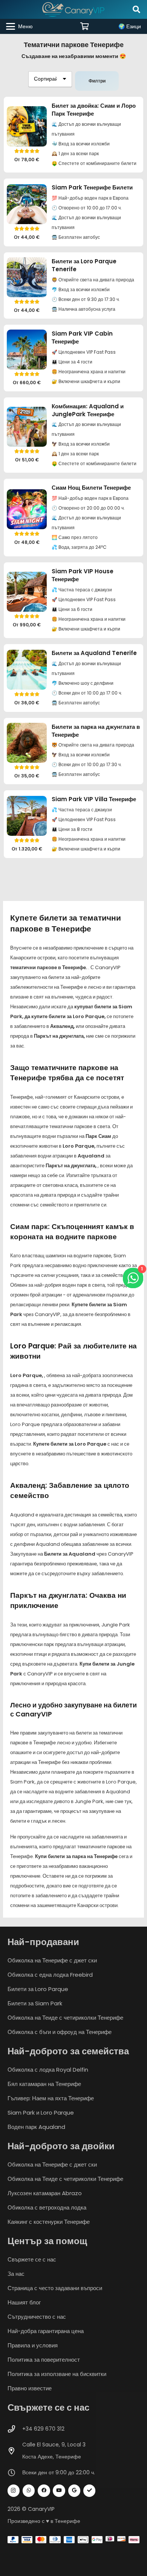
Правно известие (30, 2388)
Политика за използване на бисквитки (57, 2374)
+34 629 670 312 (43, 2429)
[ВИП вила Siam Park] (27, 816)
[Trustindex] (90, 2491)
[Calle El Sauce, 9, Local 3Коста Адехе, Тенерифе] (15, 2451)
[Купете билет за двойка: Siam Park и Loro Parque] (27, 126)
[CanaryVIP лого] (73, 9)
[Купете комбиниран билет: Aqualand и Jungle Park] (27, 427)
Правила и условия (33, 2345)
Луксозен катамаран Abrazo (45, 2193)
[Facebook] (44, 2491)
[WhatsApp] (29, 2491)
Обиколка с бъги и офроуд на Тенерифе (60, 2032)
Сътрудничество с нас (37, 2317)
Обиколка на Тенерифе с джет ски (52, 1960)
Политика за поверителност (44, 2360)
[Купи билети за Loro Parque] (27, 277)
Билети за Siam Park (35, 2003)
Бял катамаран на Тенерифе (44, 2084)
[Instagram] (14, 2491)
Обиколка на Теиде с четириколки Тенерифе (65, 2018)
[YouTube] (59, 2491)
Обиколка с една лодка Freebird (50, 1975)
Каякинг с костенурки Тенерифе (49, 2222)
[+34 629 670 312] (15, 2429)
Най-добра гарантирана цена (46, 2331)
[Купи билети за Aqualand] (27, 670)
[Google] (74, 2491)
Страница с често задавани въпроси (55, 2288)
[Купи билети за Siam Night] (27, 509)
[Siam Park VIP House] (27, 592)
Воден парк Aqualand (36, 2127)
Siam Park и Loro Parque (41, 2113)
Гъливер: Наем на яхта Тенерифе (51, 2098)
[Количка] (85, 26)
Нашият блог (24, 2302)
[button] (136, 9)
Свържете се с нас (32, 2259)
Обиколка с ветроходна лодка (47, 2207)
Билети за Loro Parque (38, 1989)
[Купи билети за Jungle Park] (27, 743)
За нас (16, 2274)
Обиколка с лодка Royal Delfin (48, 2070)
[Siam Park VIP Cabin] (27, 350)
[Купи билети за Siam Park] (27, 204)
